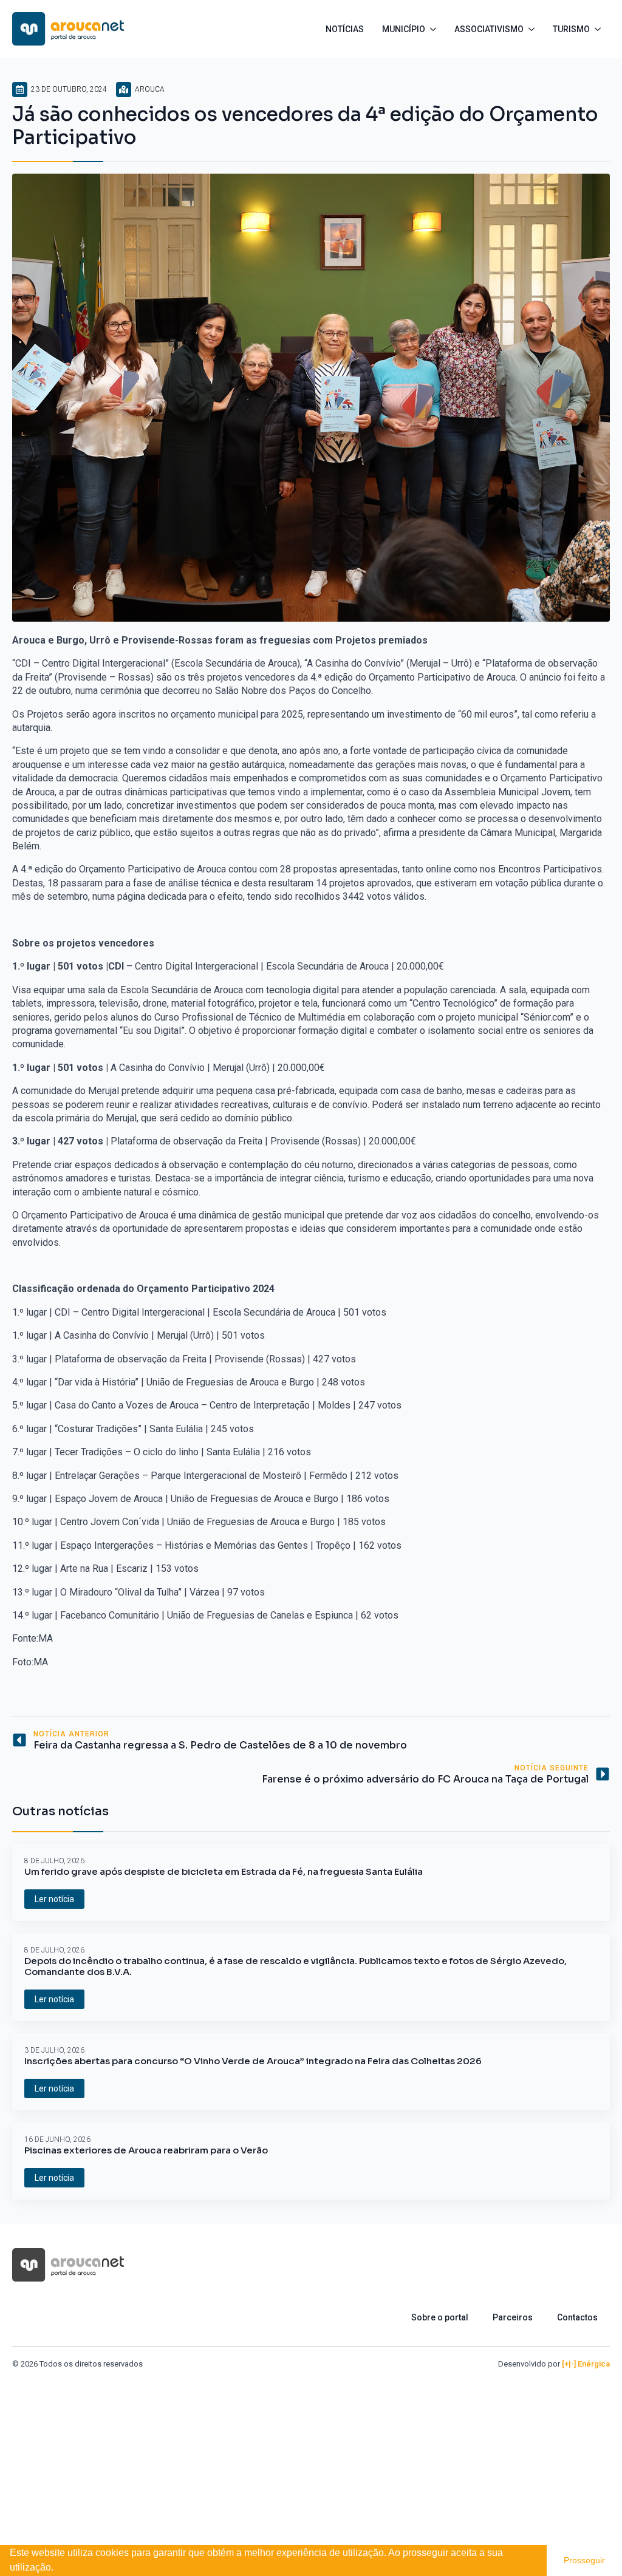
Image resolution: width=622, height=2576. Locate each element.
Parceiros (513, 2317)
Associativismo (489, 29)
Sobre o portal (440, 2317)
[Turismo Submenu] (600, 29)
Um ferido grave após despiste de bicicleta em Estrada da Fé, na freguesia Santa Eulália (224, 1872)
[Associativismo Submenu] (534, 29)
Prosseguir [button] (584, 2560)
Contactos (577, 2317)
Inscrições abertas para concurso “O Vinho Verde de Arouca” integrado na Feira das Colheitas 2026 (253, 2061)
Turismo (571, 29)
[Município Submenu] (435, 29)
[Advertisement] (311, 2461)
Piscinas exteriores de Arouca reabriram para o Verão (146, 2150)
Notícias (345, 29)
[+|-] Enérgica (586, 2364)
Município (404, 29)
